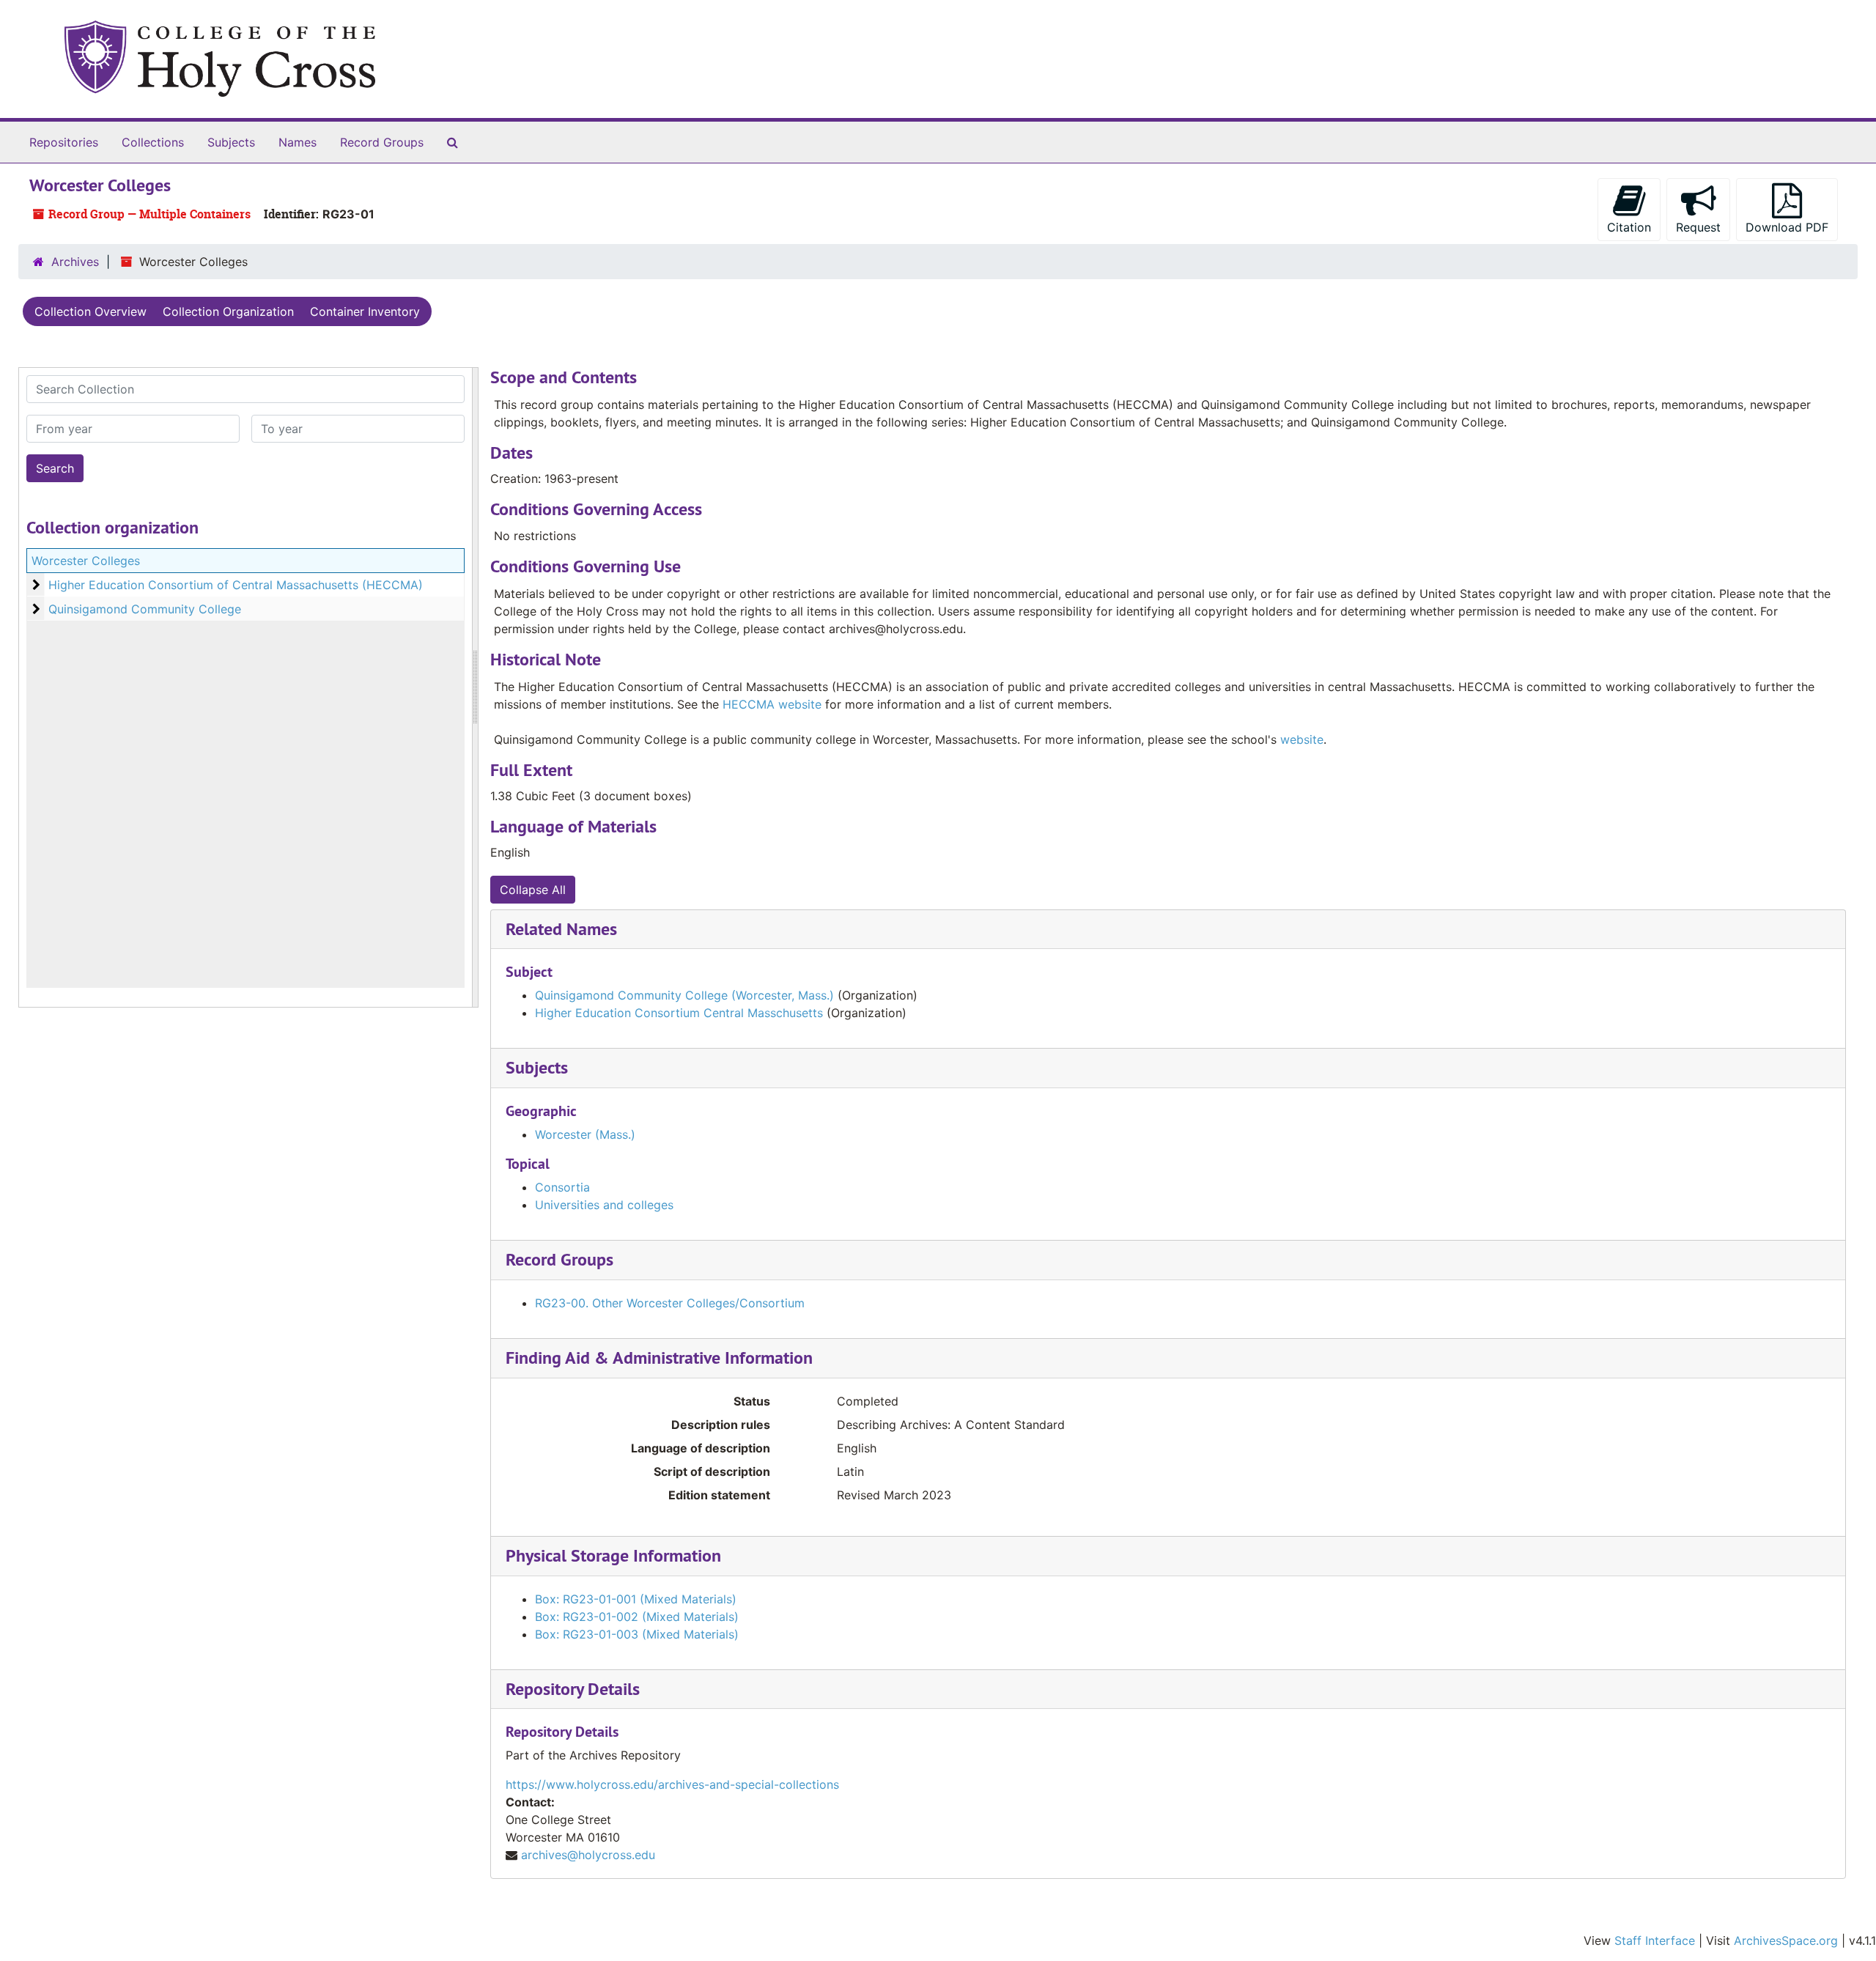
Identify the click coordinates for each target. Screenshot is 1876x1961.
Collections (153, 142)
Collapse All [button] (533, 890)
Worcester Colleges (86, 561)
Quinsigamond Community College (145, 609)
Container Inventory (365, 311)
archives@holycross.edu (588, 1855)
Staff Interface (1655, 1940)
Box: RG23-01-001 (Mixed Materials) (636, 1599)
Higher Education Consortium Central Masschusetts (679, 1013)
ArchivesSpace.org (1786, 1940)
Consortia (562, 1187)
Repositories (64, 142)
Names (298, 142)
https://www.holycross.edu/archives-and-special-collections (672, 1784)
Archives (75, 262)
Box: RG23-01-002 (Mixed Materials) (637, 1617)
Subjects (231, 142)
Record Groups (382, 142)
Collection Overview (91, 311)
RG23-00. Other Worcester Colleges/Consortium (670, 1303)
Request (1698, 227)
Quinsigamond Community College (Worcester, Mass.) (684, 995)
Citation (1629, 227)
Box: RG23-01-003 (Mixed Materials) (637, 1634)
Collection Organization (228, 311)
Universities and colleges (604, 1205)
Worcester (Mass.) (585, 1134)
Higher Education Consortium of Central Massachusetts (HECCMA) (236, 585)
